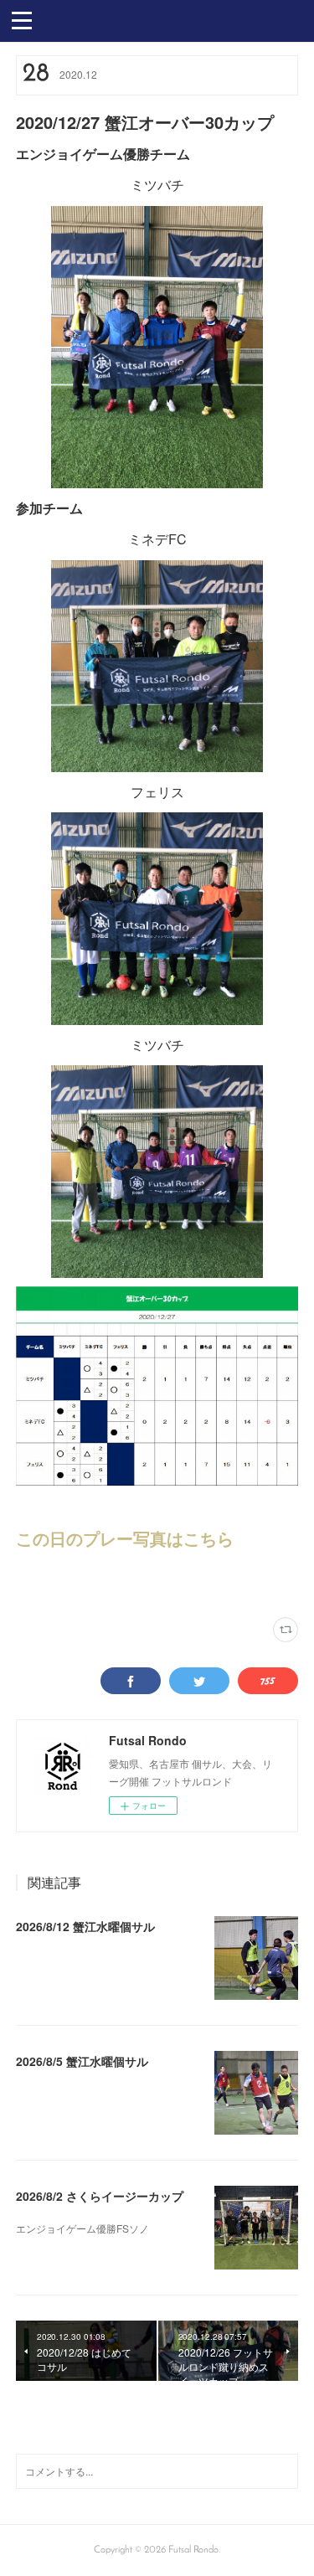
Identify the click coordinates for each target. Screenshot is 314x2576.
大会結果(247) (43, 1584)
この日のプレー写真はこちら (125, 1538)
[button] (22, 19)
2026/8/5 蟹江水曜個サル (82, 2061)
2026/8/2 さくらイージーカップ (100, 2196)
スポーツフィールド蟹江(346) (131, 1584)
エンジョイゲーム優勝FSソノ (82, 2228)
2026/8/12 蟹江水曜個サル (85, 1926)
